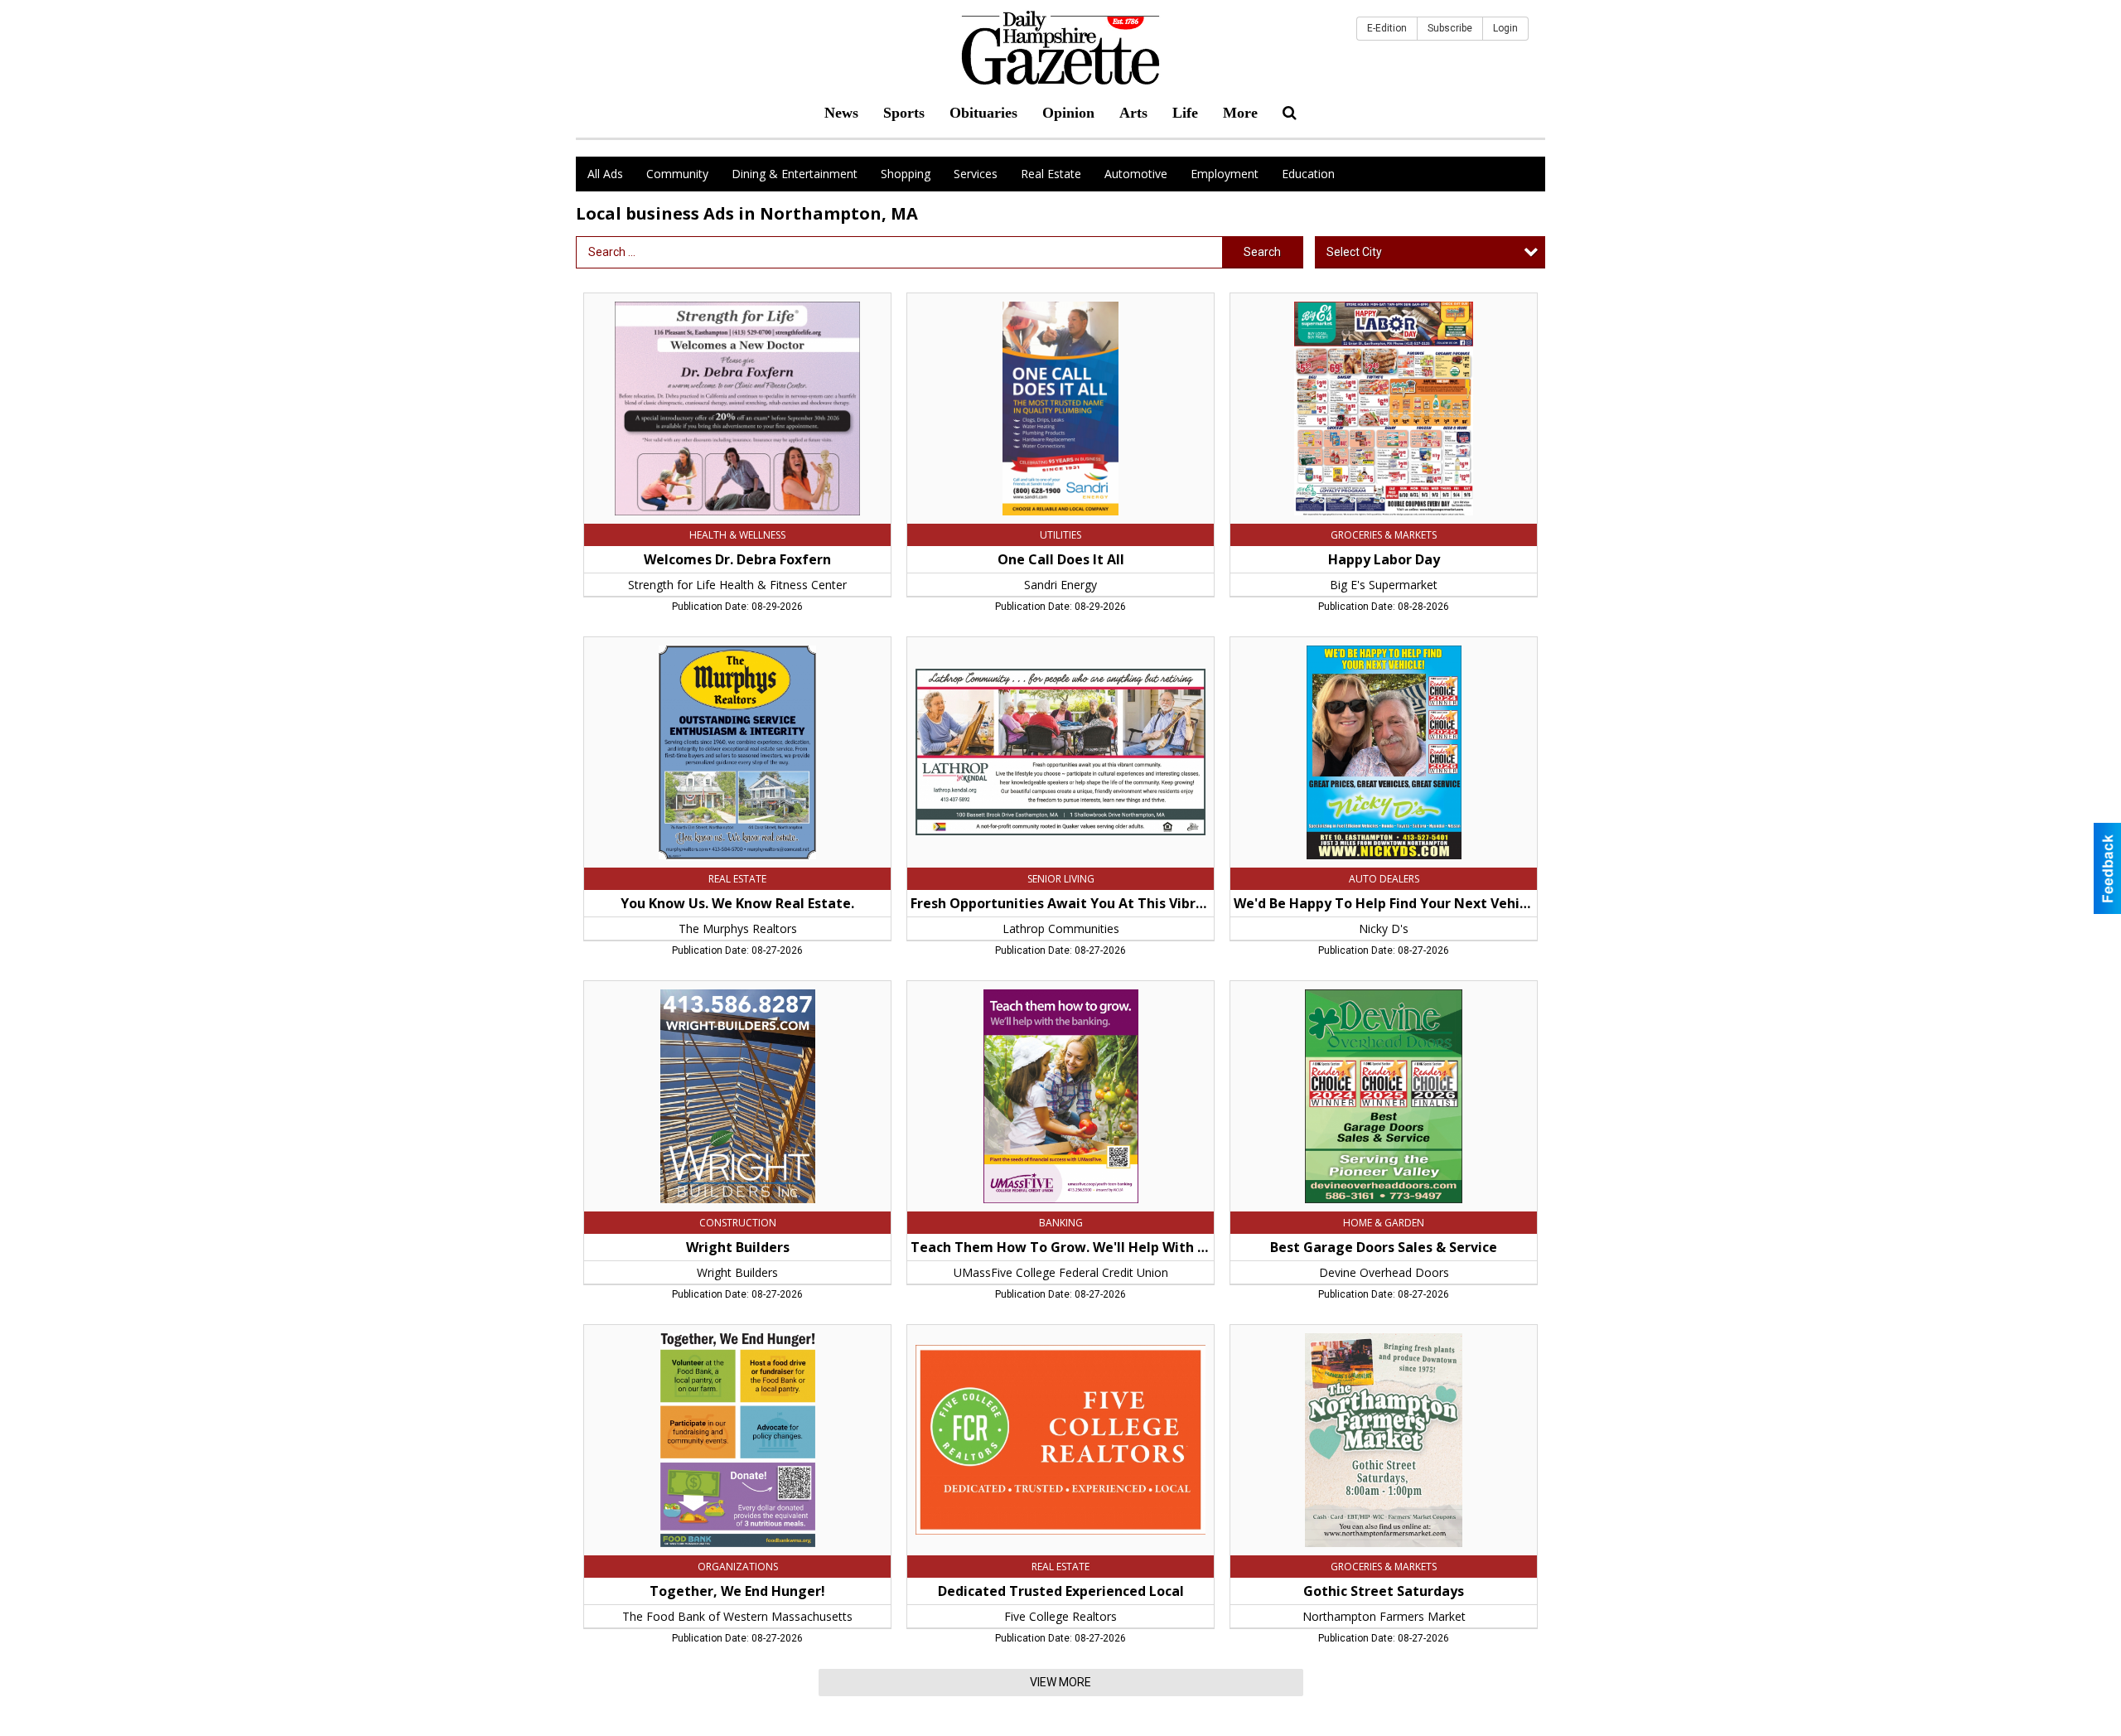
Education (1308, 174)
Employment (1225, 174)
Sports (904, 113)
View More (1060, 1682)
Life (1185, 113)
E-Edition (1387, 28)
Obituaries (983, 113)
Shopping (906, 174)
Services (976, 174)
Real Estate (1051, 174)
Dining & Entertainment (795, 174)
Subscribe (1450, 28)
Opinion (1068, 113)
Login (1505, 28)
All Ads (605, 174)
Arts (1133, 113)
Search (1262, 252)
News (841, 113)
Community (677, 174)
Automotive (1136, 174)
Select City (1354, 252)
